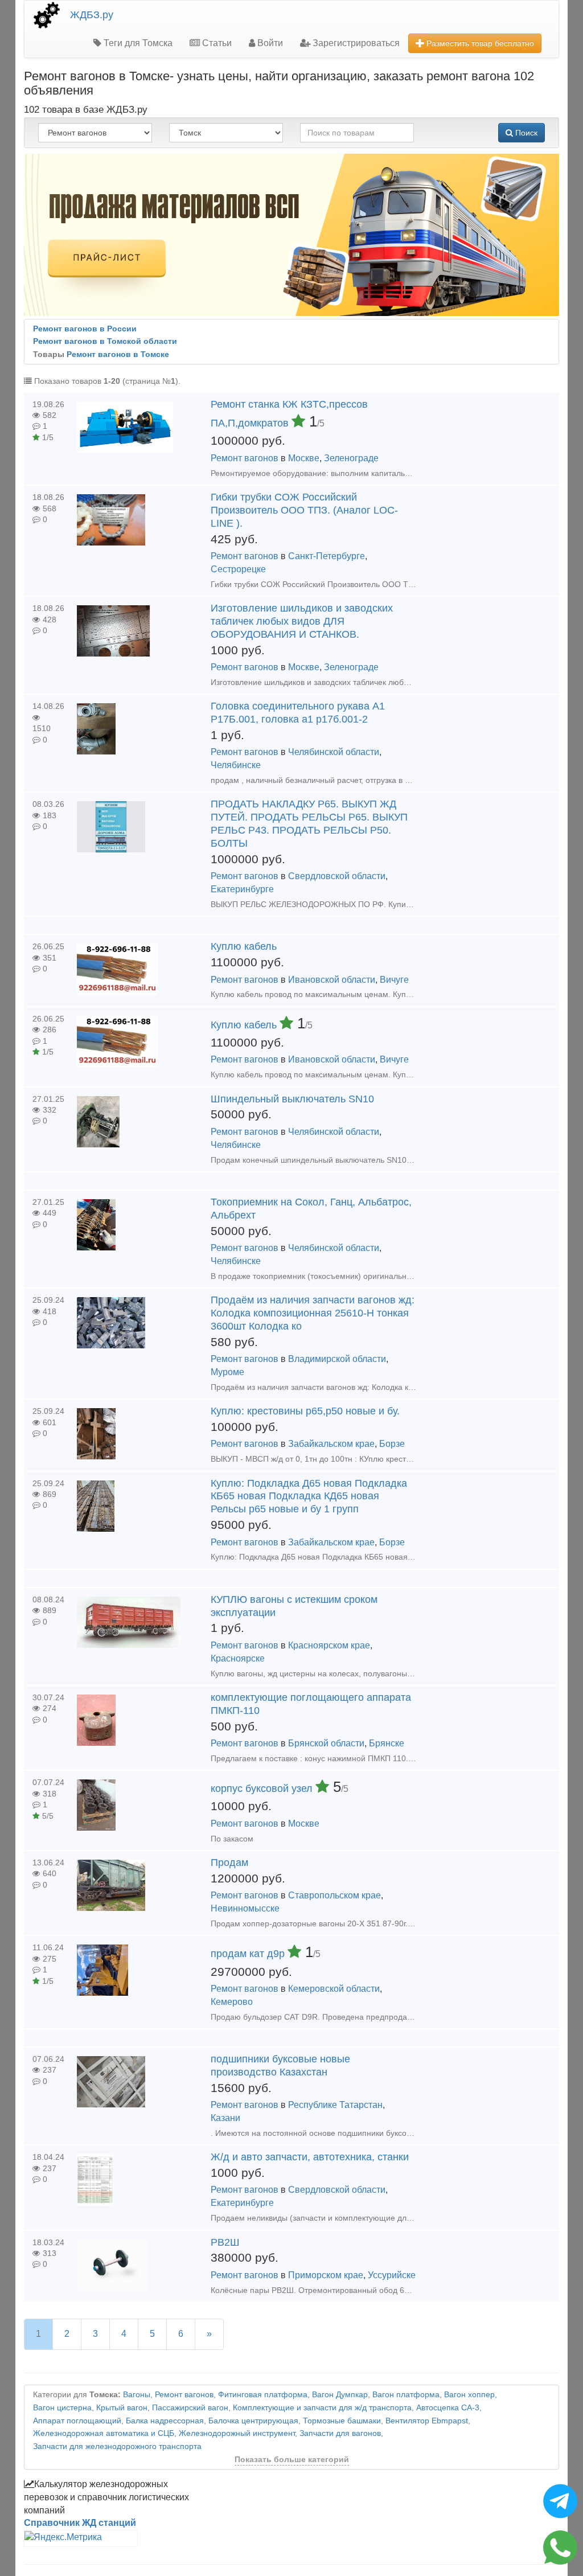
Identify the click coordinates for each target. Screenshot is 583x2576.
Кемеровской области (334, 1989)
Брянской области (326, 1743)
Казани (225, 2118)
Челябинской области (334, 752)
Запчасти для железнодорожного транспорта (117, 2446)
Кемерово (232, 2002)
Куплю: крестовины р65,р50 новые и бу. (305, 1411)
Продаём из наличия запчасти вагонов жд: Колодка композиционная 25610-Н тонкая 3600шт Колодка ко (313, 1313)
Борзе (392, 1444)
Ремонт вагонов (245, 458)
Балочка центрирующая (253, 2421)
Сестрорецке (238, 569)
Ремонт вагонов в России (85, 329)
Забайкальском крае (331, 1444)
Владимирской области (337, 1359)
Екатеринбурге (242, 889)
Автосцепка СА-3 (448, 2408)
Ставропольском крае (334, 1895)
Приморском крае (326, 2275)
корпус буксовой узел (263, 1789)
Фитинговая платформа (263, 2395)
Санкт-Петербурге (327, 556)
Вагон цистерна (62, 2408)
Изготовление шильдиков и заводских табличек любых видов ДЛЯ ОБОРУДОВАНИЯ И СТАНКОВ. (302, 621)
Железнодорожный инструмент (237, 2433)
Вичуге (394, 980)
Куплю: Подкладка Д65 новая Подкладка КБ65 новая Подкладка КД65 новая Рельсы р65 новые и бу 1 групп (309, 1496)
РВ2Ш (225, 2242)
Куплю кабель (244, 946)
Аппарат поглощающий (77, 2421)
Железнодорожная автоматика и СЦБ (104, 2433)
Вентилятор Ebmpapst (427, 2421)
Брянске (387, 1743)
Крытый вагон (122, 2408)
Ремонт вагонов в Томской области (105, 341)
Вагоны (137, 2395)
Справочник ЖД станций (80, 2523)
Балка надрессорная (165, 2421)
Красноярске (238, 1658)
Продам (229, 1863)
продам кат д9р (249, 1954)
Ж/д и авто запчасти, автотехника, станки (310, 2157)
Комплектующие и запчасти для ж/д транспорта (322, 2408)
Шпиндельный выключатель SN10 (292, 1099)
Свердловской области (337, 876)
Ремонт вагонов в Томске (118, 354)
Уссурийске (392, 2275)
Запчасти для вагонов (340, 2433)
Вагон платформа (406, 2395)
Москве (304, 458)
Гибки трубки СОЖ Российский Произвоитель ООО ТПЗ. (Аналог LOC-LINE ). (304, 510)
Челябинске (236, 765)
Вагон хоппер (469, 2395)
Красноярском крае (329, 1645)
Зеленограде (351, 458)
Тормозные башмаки (342, 2421)
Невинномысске (245, 1908)
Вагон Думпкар (340, 2395)
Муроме (227, 1372)
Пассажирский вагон (190, 2408)
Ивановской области (332, 980)
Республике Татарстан (335, 2105)
